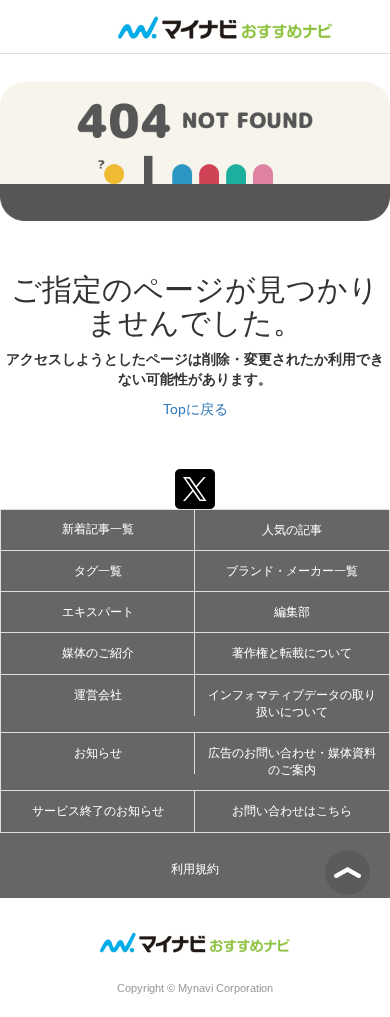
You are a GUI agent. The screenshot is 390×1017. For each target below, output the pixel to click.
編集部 (292, 612)
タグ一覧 (98, 571)
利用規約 (195, 869)
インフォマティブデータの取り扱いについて (292, 703)
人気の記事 (292, 530)
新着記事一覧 (98, 529)
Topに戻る (195, 409)
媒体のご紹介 (98, 653)
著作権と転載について (292, 653)
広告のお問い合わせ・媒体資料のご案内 (292, 761)
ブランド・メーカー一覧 (292, 571)
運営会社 (98, 695)
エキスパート (98, 612)
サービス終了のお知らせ (98, 811)
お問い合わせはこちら (292, 811)
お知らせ (98, 753)
